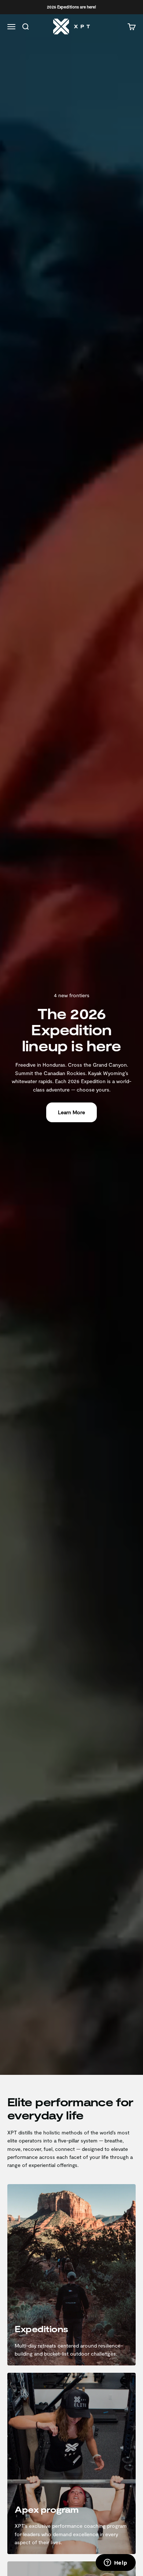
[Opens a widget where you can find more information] (115, 2563)
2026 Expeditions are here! (71, 7)
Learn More (71, 1112)
